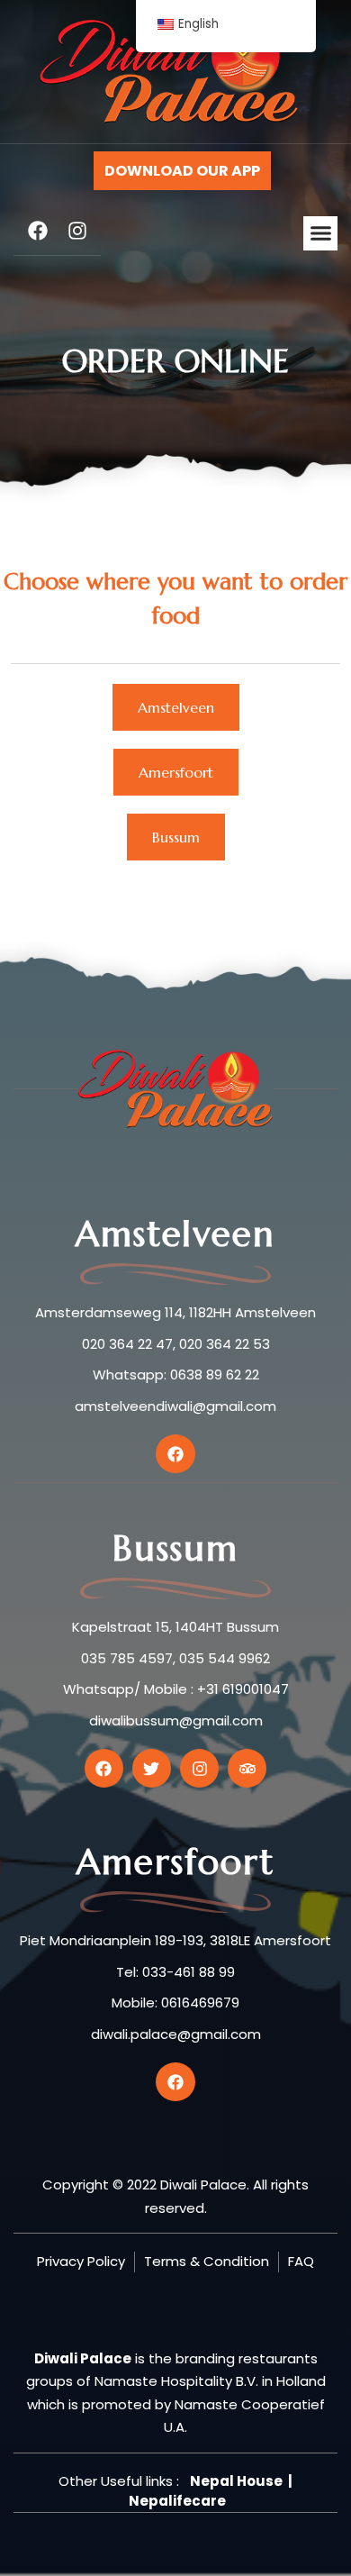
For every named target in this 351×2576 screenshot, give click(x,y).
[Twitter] (152, 1768)
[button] (320, 233)
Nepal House (236, 2481)
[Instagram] (77, 231)
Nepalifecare (177, 2501)
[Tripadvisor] (247, 1768)
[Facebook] (38, 231)
